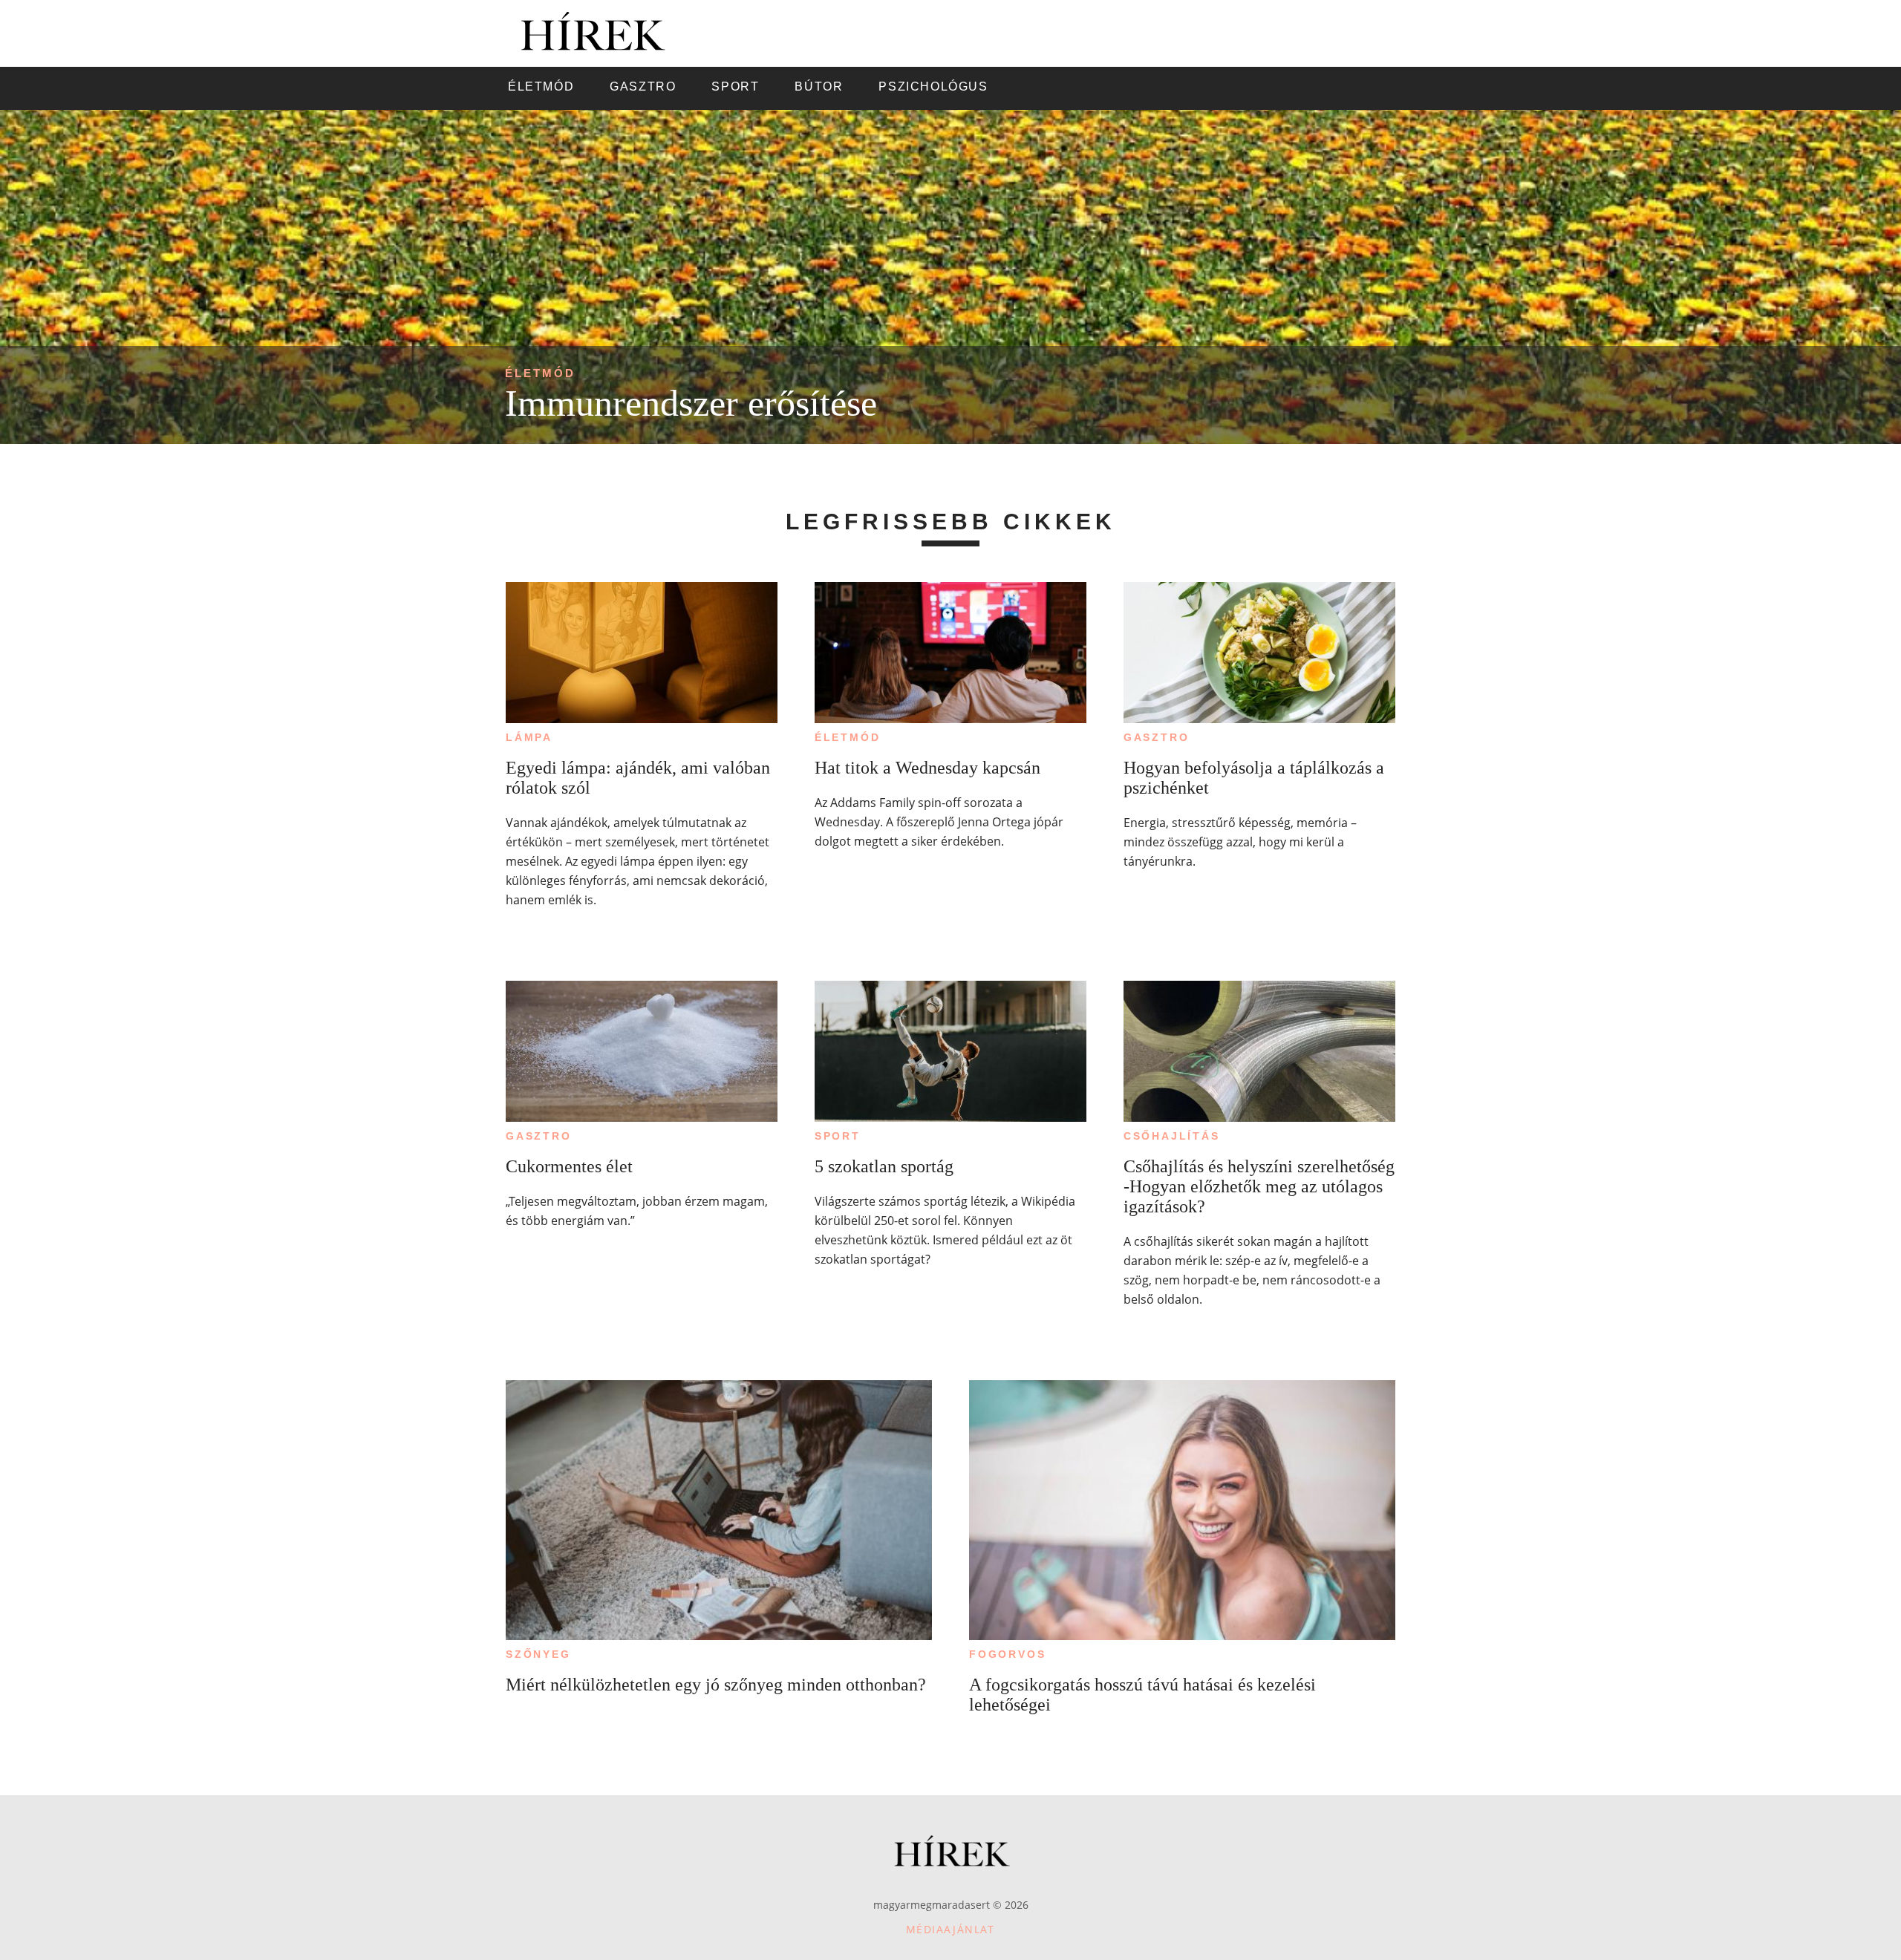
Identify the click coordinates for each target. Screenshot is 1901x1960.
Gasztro (1157, 737)
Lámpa (529, 737)
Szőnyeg (538, 1654)
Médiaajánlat (950, 1929)
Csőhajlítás (1172, 1136)
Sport (838, 1136)
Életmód (540, 373)
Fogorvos (1007, 1654)
